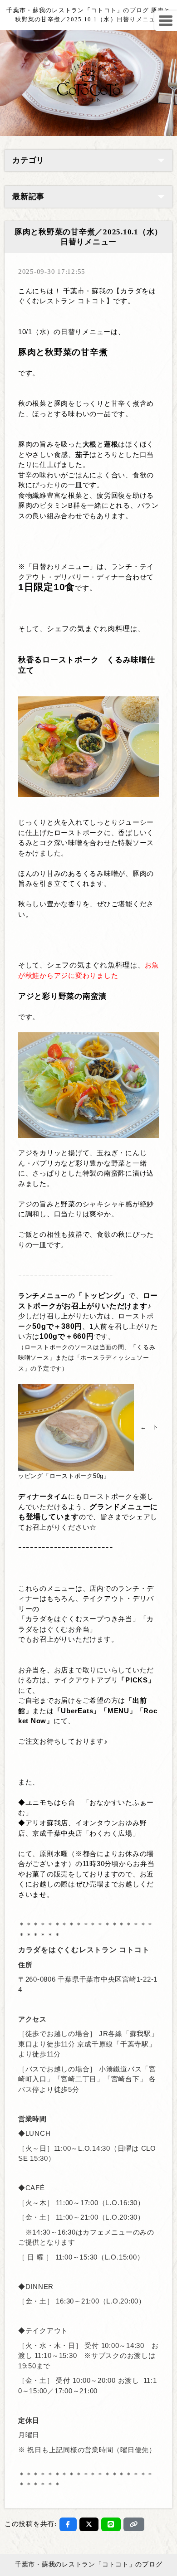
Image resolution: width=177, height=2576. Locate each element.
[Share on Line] (111, 2524)
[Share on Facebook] (68, 2524)
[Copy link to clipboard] (134, 2524)
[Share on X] (89, 2524)
